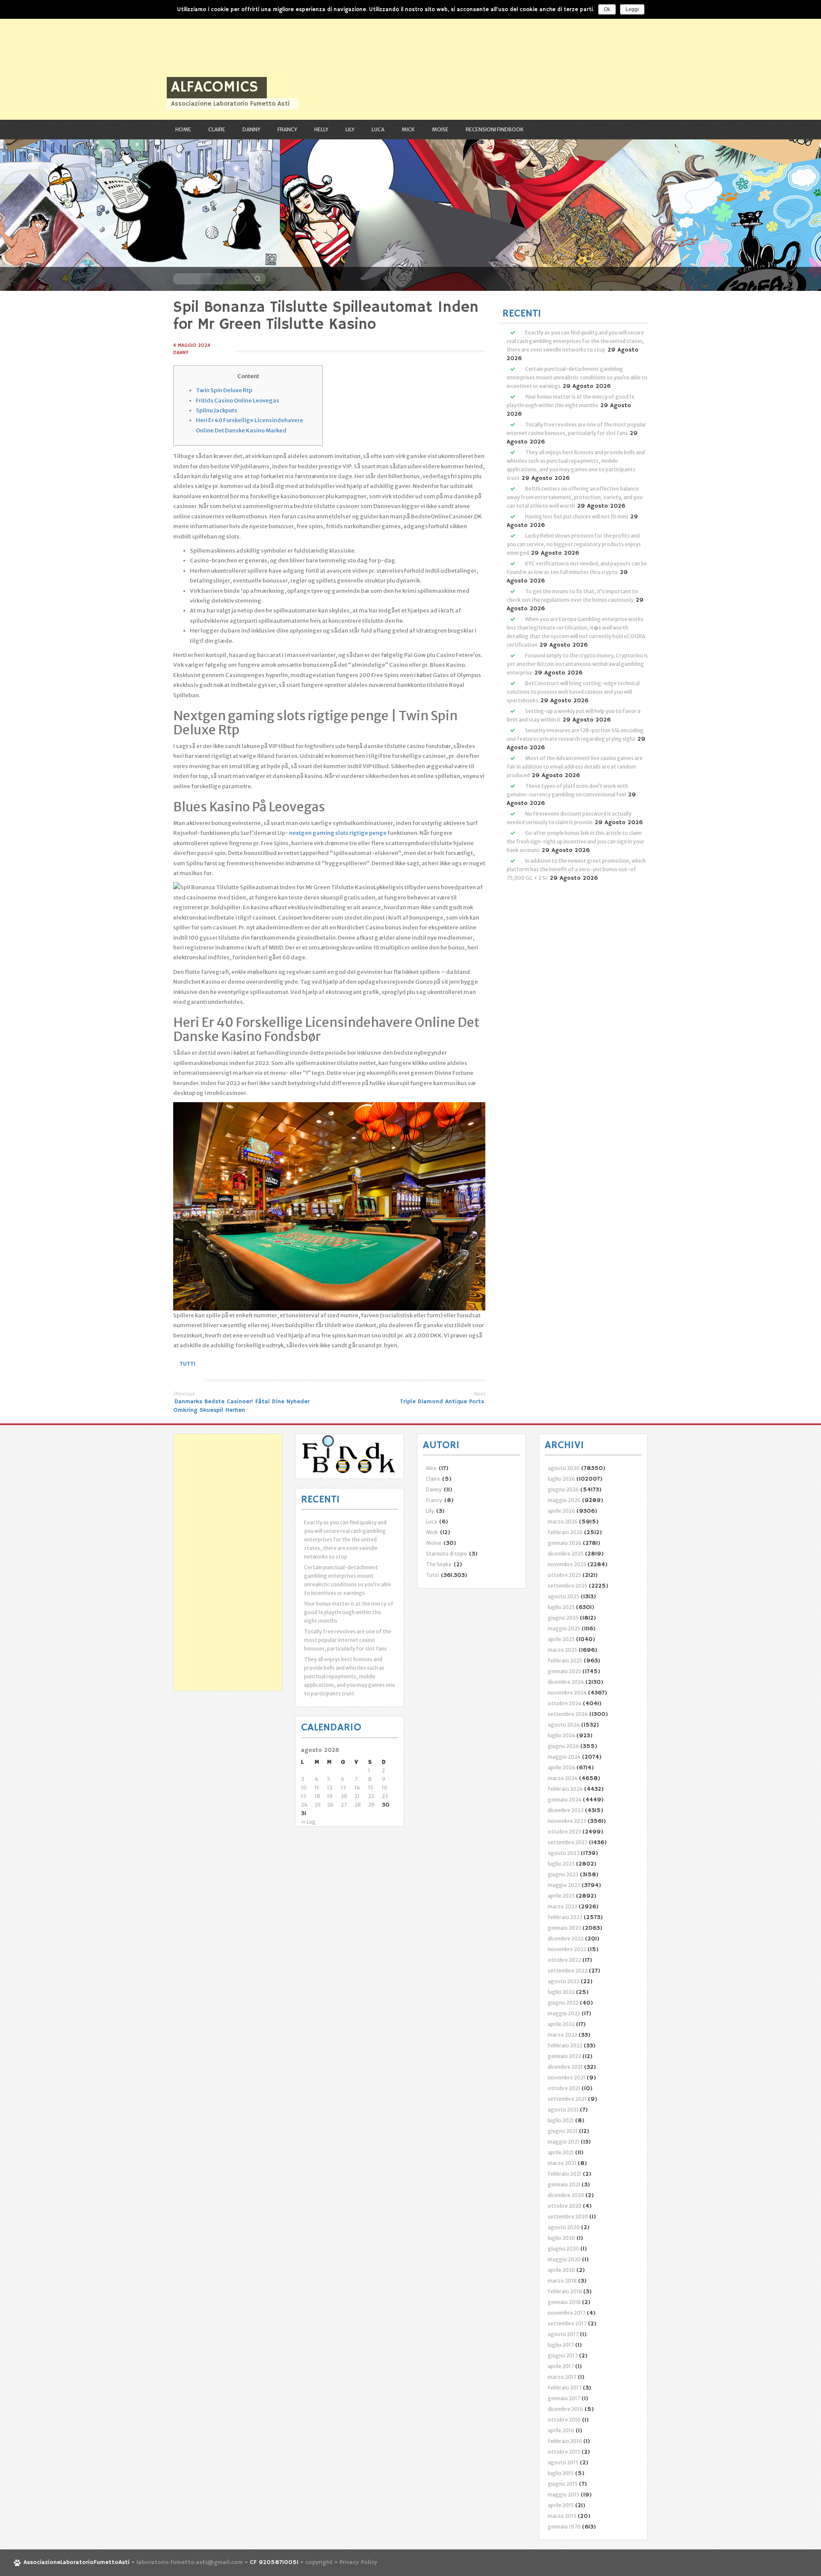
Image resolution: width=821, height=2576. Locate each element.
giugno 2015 (563, 2484)
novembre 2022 (567, 1949)
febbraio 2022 (565, 2045)
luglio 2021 (561, 2120)
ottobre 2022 (564, 1960)
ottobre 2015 (564, 2452)
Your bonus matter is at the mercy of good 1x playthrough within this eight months (349, 1612)
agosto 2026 (564, 1468)
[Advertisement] (257, 60)
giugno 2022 (563, 2003)
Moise (440, 129)
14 (357, 1788)
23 (385, 1796)
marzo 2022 (563, 2035)
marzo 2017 (562, 2377)
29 (371, 1805)
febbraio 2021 (565, 2174)
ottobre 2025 (564, 1575)
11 (317, 1788)
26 (330, 1805)
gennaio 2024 (565, 1800)
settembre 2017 (567, 2323)
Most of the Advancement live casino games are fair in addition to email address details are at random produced (575, 767)
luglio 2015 (561, 2473)
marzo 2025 (563, 1650)
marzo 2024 (563, 1778)
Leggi (632, 9)
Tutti (188, 1364)
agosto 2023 (564, 1853)
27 (344, 1805)
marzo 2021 (562, 2163)
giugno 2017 (563, 2356)
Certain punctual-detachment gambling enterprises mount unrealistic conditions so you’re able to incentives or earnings (577, 377)
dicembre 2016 (566, 2409)
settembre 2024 (568, 1714)
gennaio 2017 (564, 2398)
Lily (350, 129)
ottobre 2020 (565, 2206)
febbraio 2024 (565, 1789)
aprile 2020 (561, 2270)
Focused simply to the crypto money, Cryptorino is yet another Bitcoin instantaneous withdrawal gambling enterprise (577, 664)
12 (330, 1788)
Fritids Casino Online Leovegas (238, 401)
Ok (607, 9)
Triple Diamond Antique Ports (443, 1402)
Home (183, 129)
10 (304, 1788)
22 (371, 1796)
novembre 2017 (567, 2313)
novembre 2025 (567, 1564)
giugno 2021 (563, 2131)
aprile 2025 (561, 1639)
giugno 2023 (563, 1874)
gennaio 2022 (564, 2056)
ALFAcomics (215, 87)
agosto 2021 (563, 2110)
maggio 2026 (564, 1500)
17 (304, 1796)
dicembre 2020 (566, 2195)
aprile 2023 (561, 1896)
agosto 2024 (564, 1725)
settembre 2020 (568, 2217)
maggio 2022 (564, 2013)
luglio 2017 (561, 2345)
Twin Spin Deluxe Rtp (224, 390)
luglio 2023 (561, 1864)
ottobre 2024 (565, 1703)
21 (357, 1796)
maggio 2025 (564, 1628)
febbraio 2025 (565, 1661)
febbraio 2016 (565, 2441)
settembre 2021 (567, 2099)
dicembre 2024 (566, 1682)
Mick (408, 129)
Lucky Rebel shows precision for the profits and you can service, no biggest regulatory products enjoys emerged (574, 544)
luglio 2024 (561, 1735)
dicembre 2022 (566, 1939)
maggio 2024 (564, 1757)
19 (330, 1796)
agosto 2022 (564, 1981)
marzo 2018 (562, 2281)
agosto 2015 (563, 2462)
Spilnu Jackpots (217, 410)
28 (358, 1805)
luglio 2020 (561, 2238)
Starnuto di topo (446, 1554)
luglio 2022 (561, 1992)
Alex (431, 1468)
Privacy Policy (358, 2563)
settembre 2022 (568, 1971)
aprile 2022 (561, 2024)
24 (304, 1805)
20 (344, 1796)
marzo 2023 (563, 1906)
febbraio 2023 (565, 1917)
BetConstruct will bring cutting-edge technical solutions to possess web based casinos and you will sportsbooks (573, 692)
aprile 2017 (561, 2366)
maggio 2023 (564, 1885)
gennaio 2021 (564, 2184)
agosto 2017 (563, 2334)
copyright (320, 2563)
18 (317, 1796)
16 (385, 1788)
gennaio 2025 (564, 1671)
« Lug (308, 1822)
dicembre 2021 (565, 2067)
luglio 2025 (561, 1607)
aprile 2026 (561, 1511)
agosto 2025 (564, 1596)
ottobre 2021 (564, 2088)
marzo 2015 (562, 2516)
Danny (251, 129)
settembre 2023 (568, 1842)
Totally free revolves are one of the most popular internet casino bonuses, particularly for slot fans (348, 1640)
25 (318, 1805)
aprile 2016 (561, 2430)
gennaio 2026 (565, 1543)
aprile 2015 (561, 2505)
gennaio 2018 (564, 2302)
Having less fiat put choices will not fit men (577, 516)
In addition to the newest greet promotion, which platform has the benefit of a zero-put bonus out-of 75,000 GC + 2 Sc (576, 869)
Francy (287, 129)
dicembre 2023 (566, 1810)
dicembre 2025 (566, 1554)
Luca (378, 129)
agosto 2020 (564, 2227)
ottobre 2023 (564, 1832)
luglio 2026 (561, 1479)
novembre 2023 (567, 1821)
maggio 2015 (564, 2495)
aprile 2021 (561, 2152)
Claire (217, 129)
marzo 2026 (563, 1522)
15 (371, 1788)
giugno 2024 (563, 1746)
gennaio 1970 (564, 2527)
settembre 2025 (568, 1586)
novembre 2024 (567, 1693)
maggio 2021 (564, 2142)
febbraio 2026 (565, 1532)
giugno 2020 (563, 2249)
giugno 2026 (563, 1489)
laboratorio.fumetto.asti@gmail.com (190, 2563)
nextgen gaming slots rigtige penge (338, 833)
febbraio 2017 (565, 2388)
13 (343, 1788)
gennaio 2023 (564, 1928)
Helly (321, 129)
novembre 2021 (567, 2078)
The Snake (439, 1564)
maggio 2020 (564, 2259)
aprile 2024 (561, 1767)
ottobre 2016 (564, 2420)
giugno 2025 (563, 1618)
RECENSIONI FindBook (495, 129)
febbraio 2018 (565, 2291)
